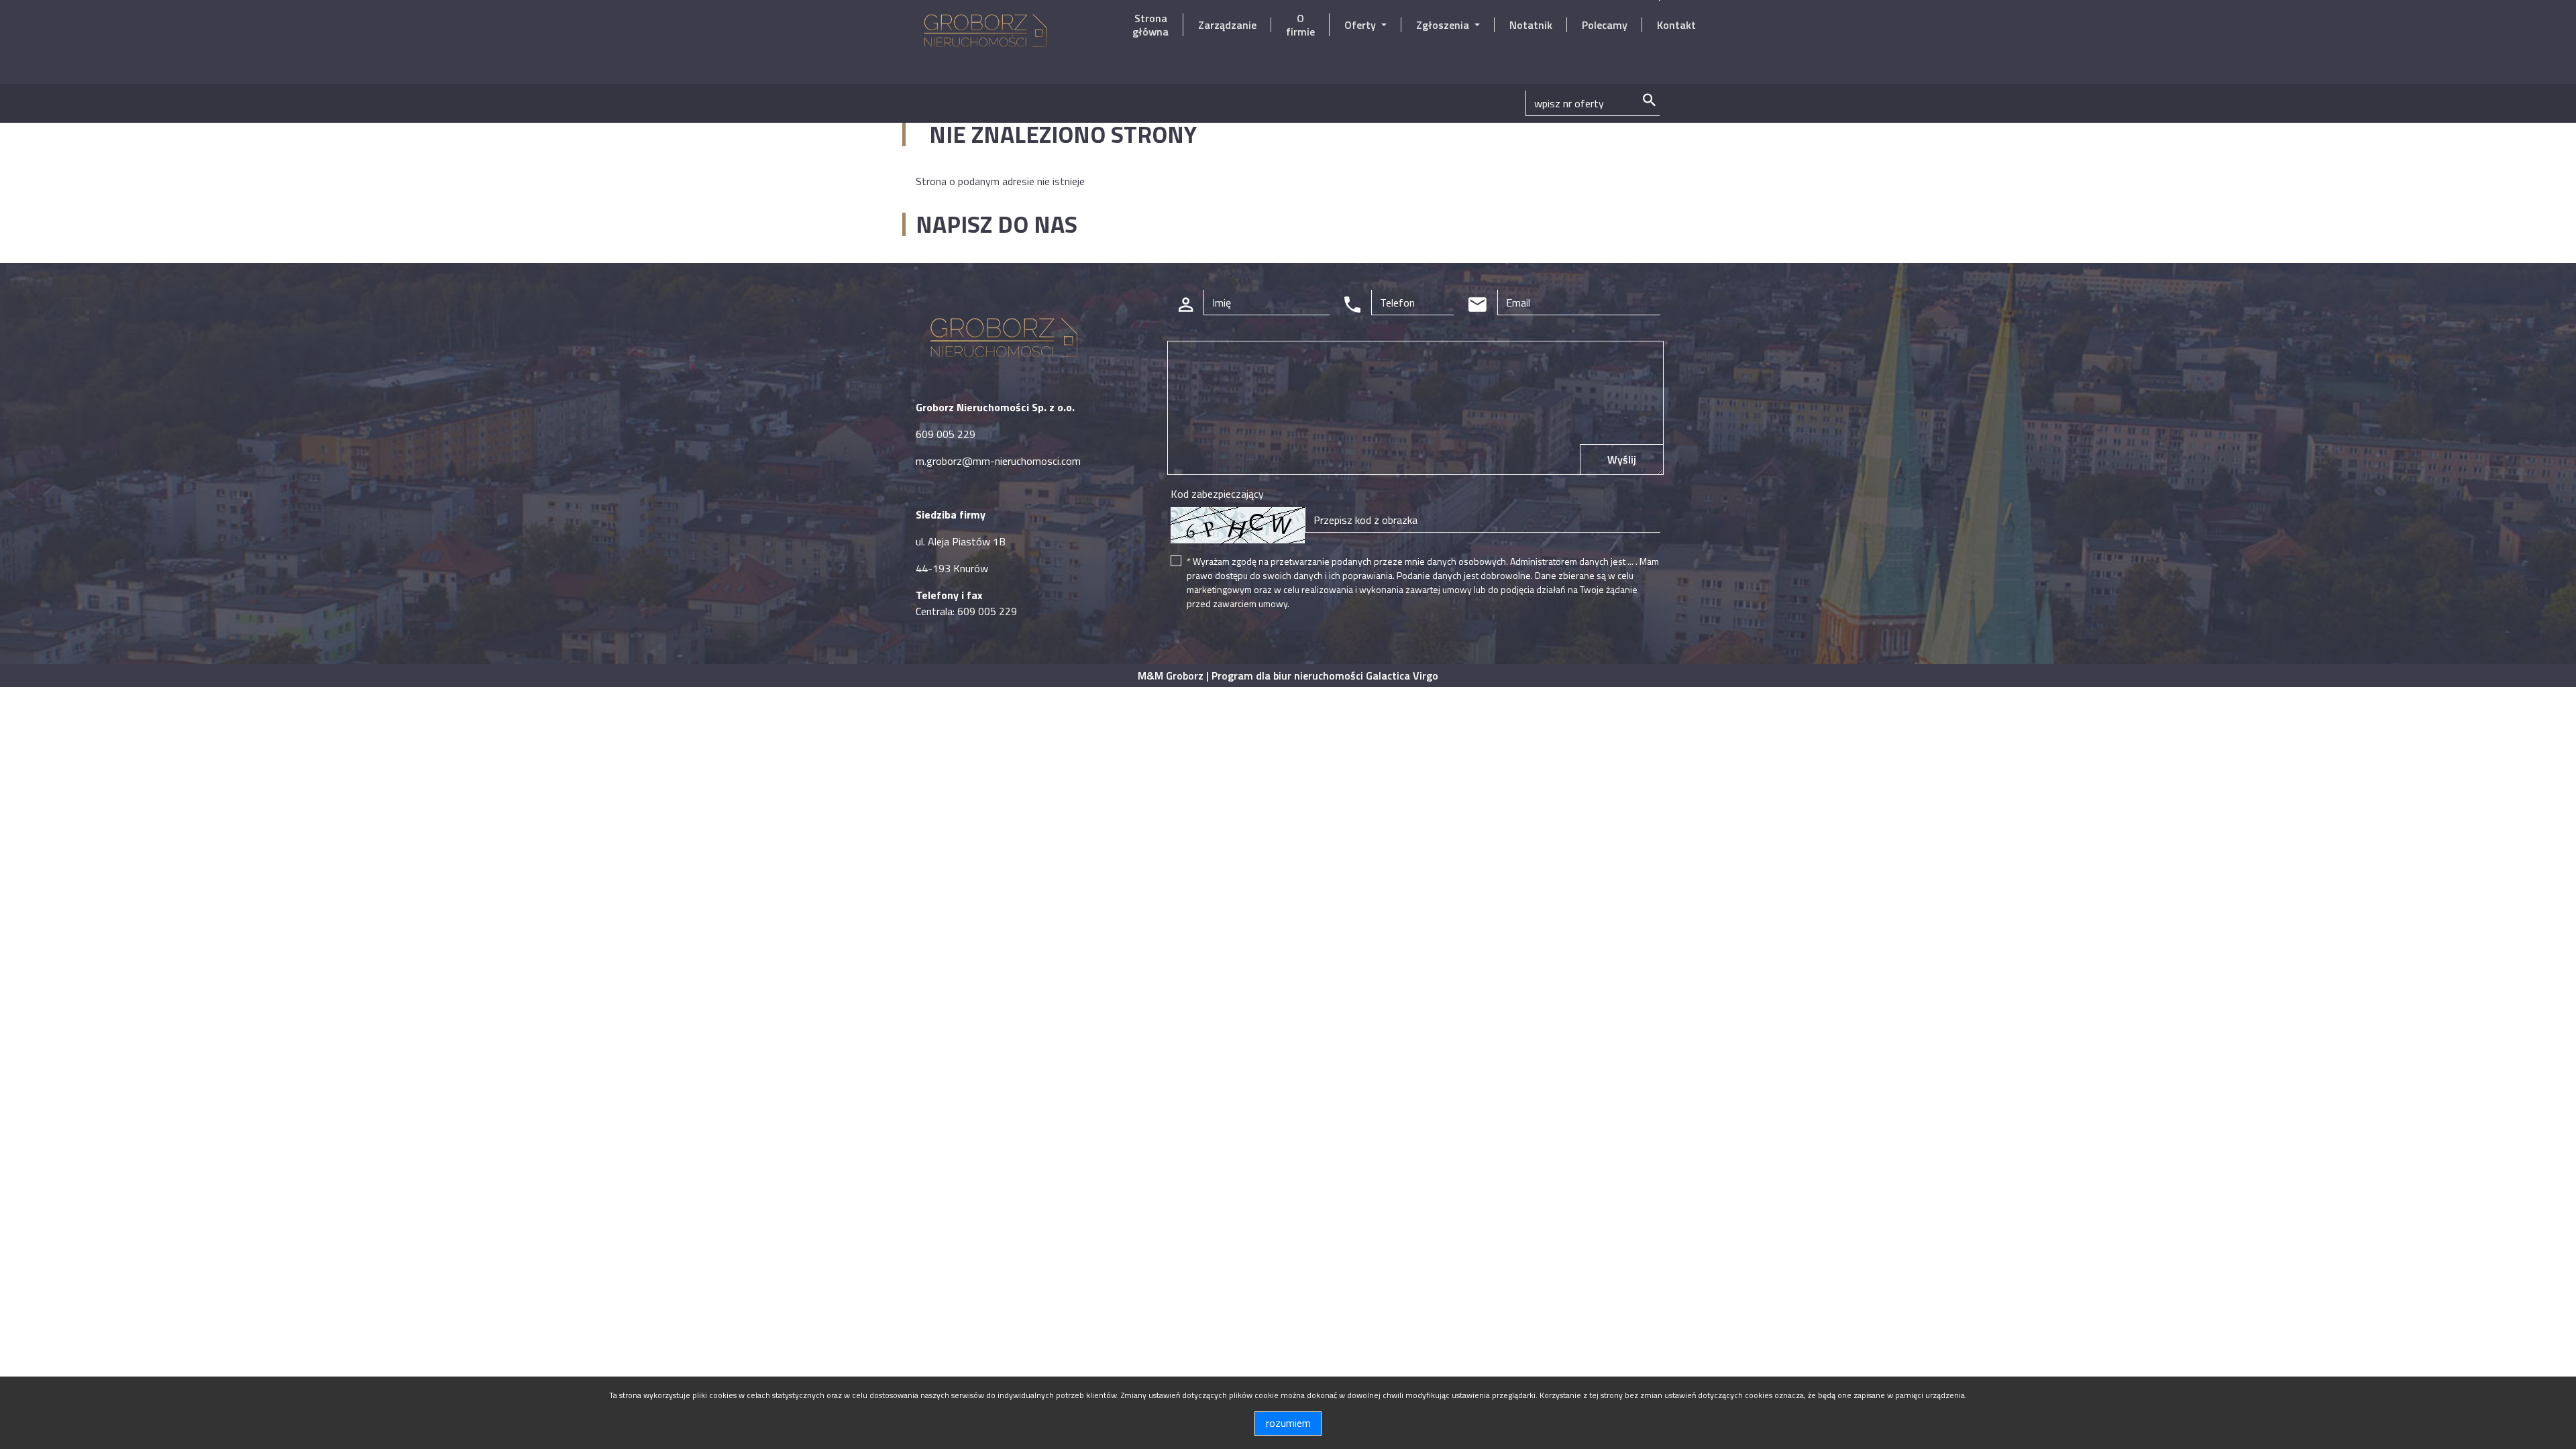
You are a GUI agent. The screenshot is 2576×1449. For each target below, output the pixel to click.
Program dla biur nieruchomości (1289, 676)
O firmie (1300, 25)
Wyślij (1622, 460)
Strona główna (1150, 25)
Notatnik (1531, 25)
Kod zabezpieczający (1217, 494)
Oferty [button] (1361, 25)
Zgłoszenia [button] (1444, 25)
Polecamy (1605, 25)
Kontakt (1676, 25)
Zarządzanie (1227, 25)
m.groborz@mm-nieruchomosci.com (998, 461)
